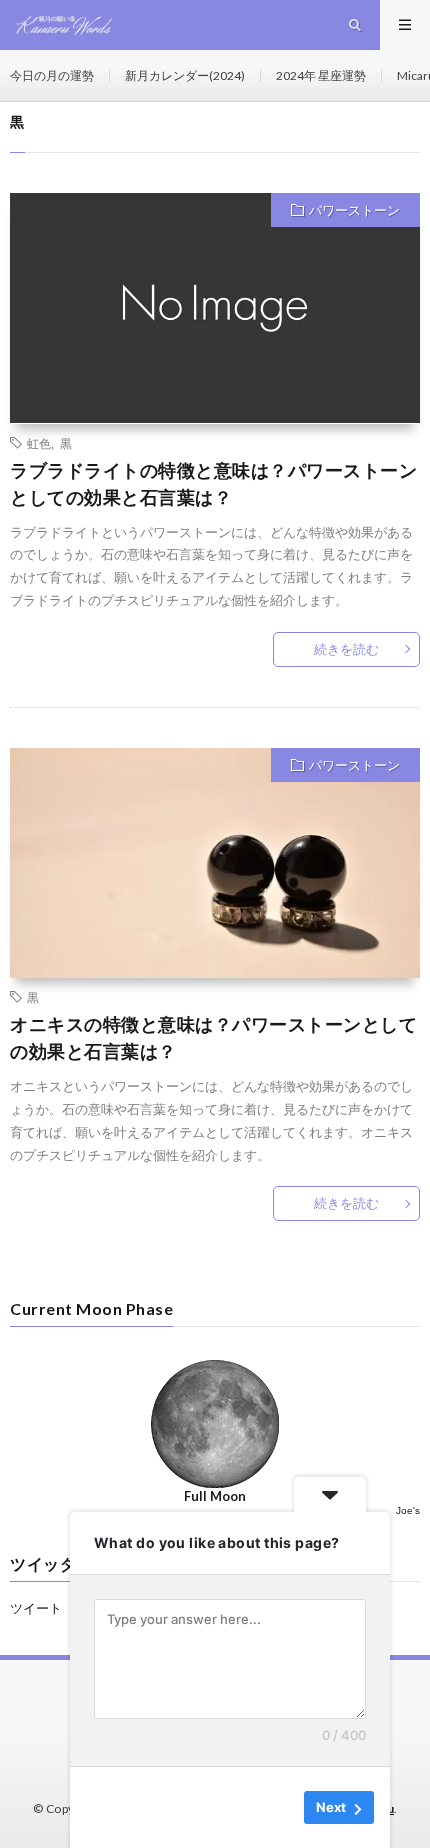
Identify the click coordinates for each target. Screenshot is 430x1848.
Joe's (408, 1510)
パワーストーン (354, 210)
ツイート (36, 1608)
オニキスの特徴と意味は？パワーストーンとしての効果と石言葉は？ (213, 1037)
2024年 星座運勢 (321, 75)
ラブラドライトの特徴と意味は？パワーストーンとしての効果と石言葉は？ (213, 483)
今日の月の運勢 (52, 75)
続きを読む (346, 649)
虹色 (39, 443)
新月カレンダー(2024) (185, 75)
